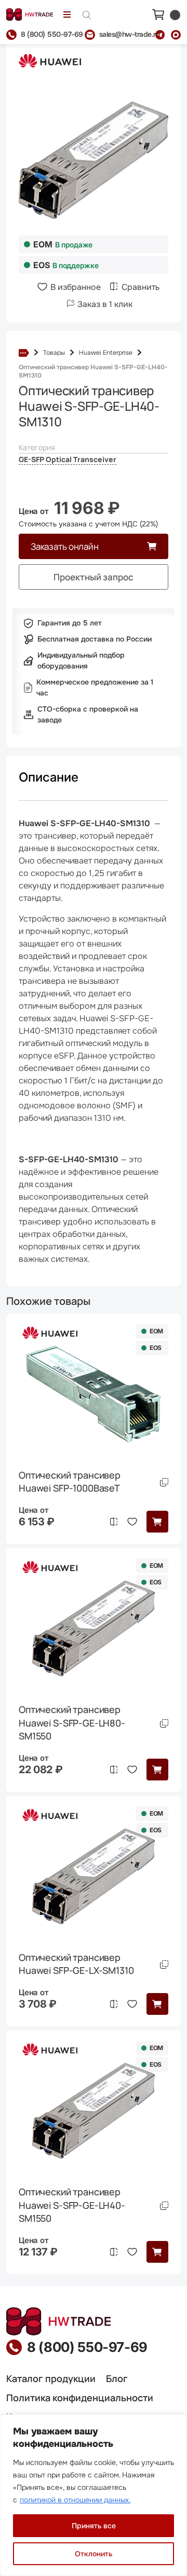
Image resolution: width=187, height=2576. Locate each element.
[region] (94, 2495)
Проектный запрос (94, 577)
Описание (49, 777)
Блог (117, 2378)
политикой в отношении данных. (75, 2500)
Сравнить (141, 287)
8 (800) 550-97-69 (87, 2347)
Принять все (94, 2526)
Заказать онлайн (64, 546)
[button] (157, 1522)
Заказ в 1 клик (105, 304)
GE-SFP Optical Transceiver (68, 459)
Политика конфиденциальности (80, 2398)
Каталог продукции (51, 2378)
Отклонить (94, 2554)
